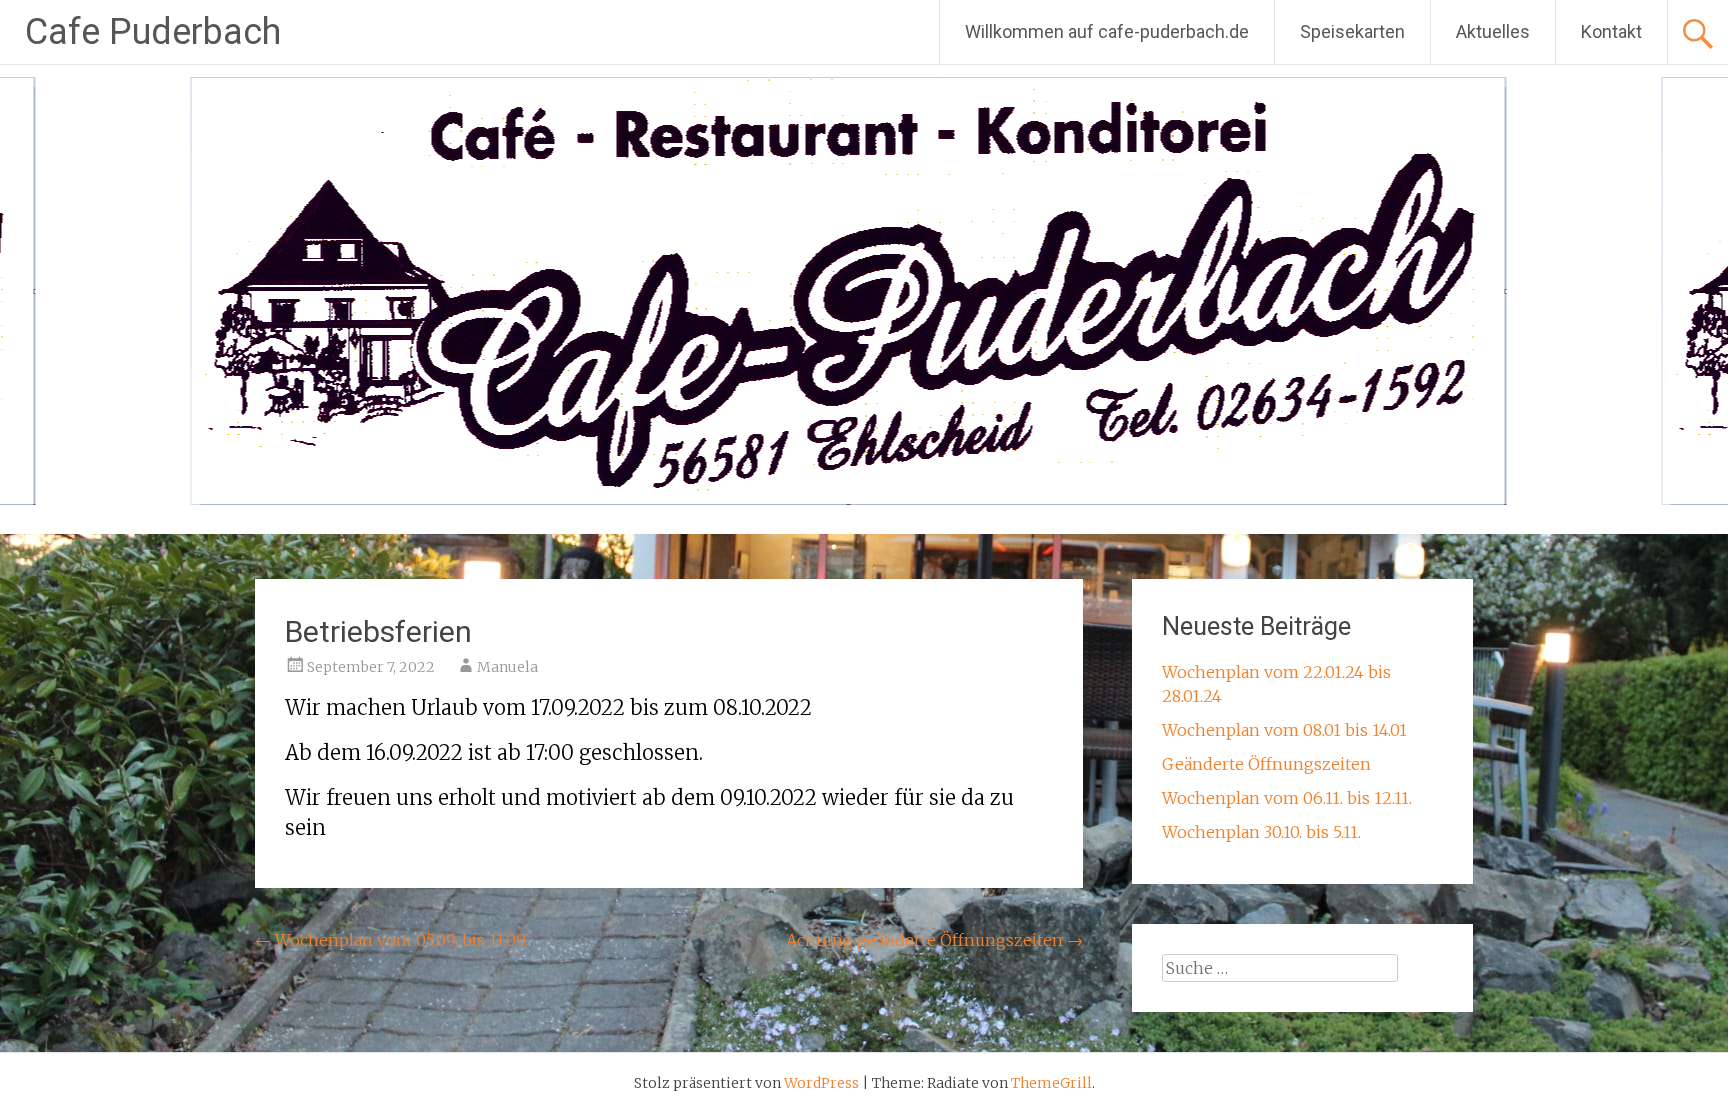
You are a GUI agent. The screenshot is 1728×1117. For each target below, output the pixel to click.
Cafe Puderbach (153, 32)
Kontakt (1611, 31)
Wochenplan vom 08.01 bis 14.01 (1284, 730)
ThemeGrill (1051, 1083)
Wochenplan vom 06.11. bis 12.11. (1287, 798)
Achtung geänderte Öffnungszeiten (934, 940)
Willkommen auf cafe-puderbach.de (1107, 31)
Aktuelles (1493, 31)
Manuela (507, 667)
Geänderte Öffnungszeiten (1266, 764)
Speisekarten (1352, 31)
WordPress (821, 1083)
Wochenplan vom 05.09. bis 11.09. (391, 940)
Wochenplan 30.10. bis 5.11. (1261, 832)
